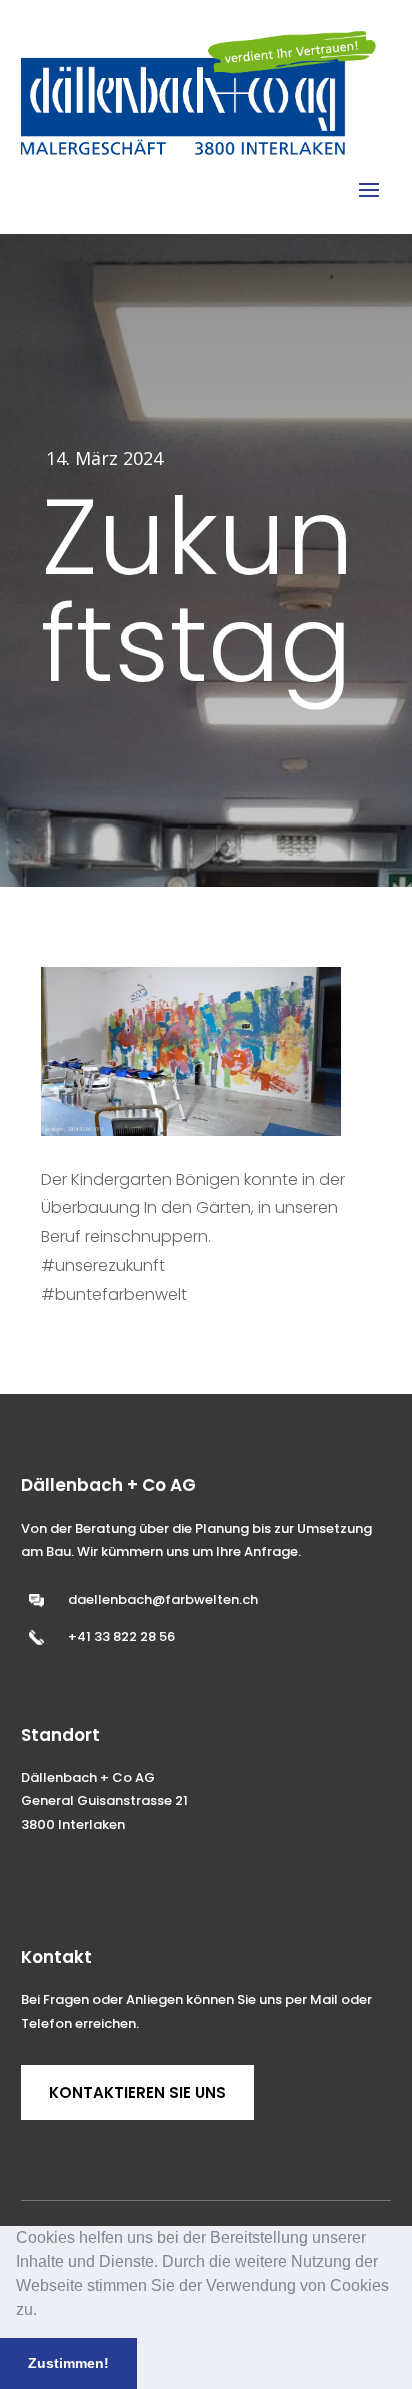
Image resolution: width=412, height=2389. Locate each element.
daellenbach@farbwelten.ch (163, 1599)
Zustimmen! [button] (68, 2363)
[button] (44, 2312)
